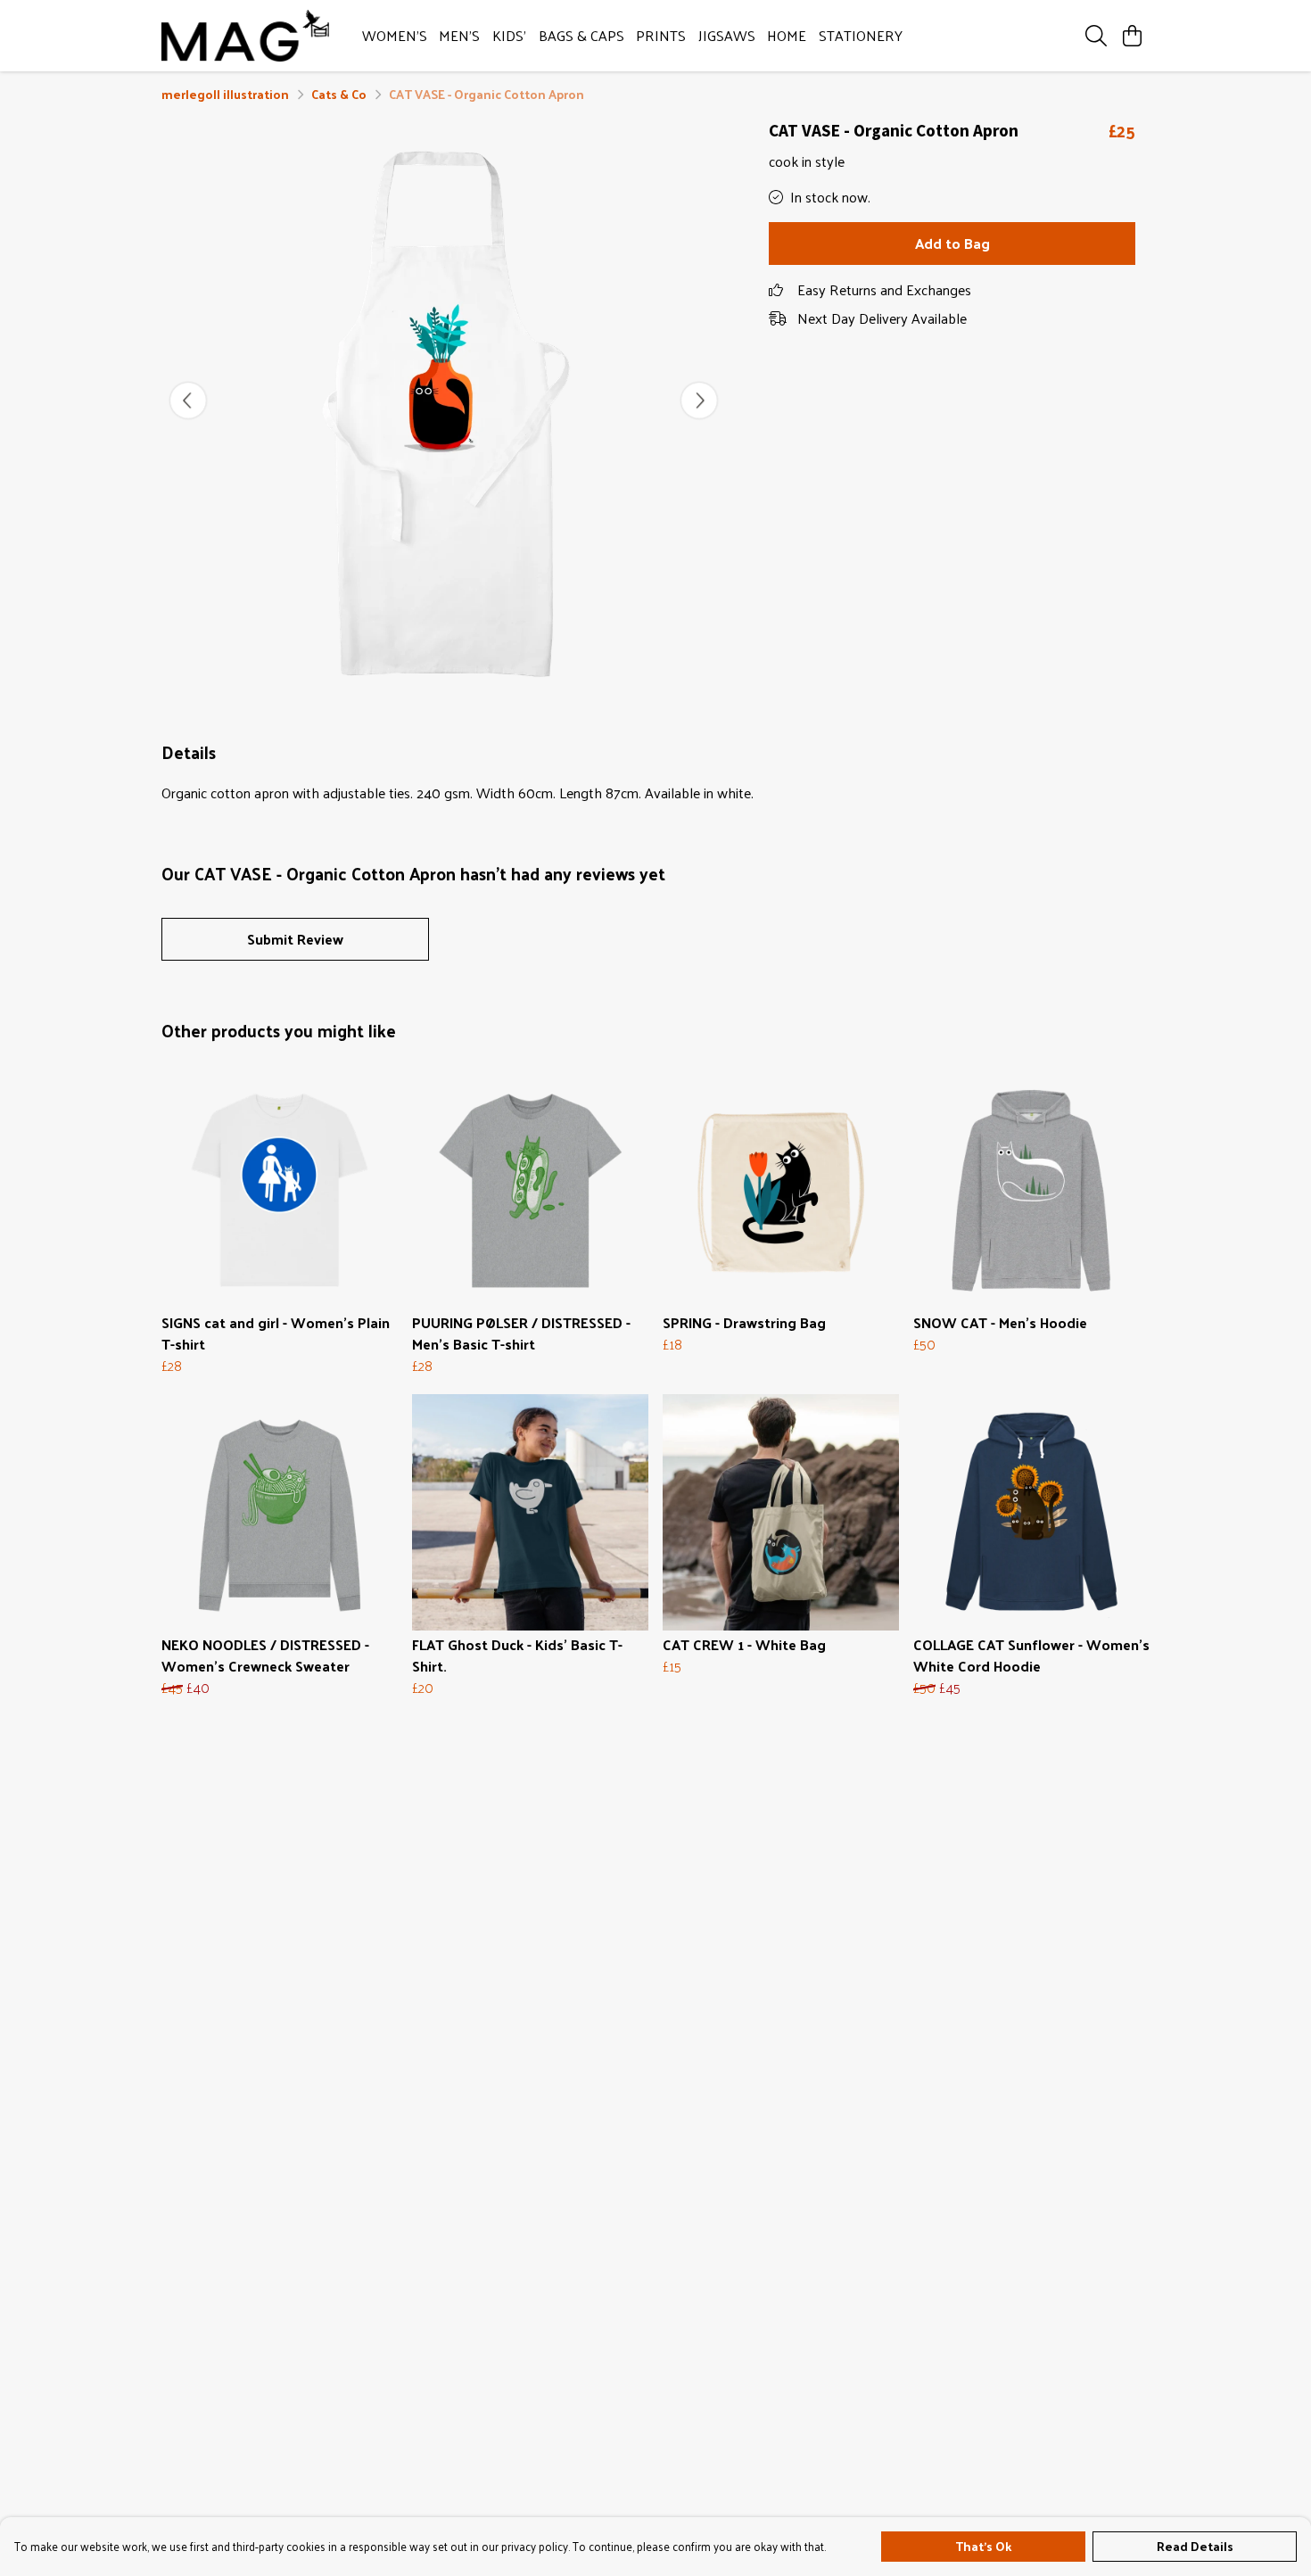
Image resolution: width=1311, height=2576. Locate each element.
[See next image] (699, 400)
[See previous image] (188, 400)
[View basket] (1132, 36)
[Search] (1096, 36)
